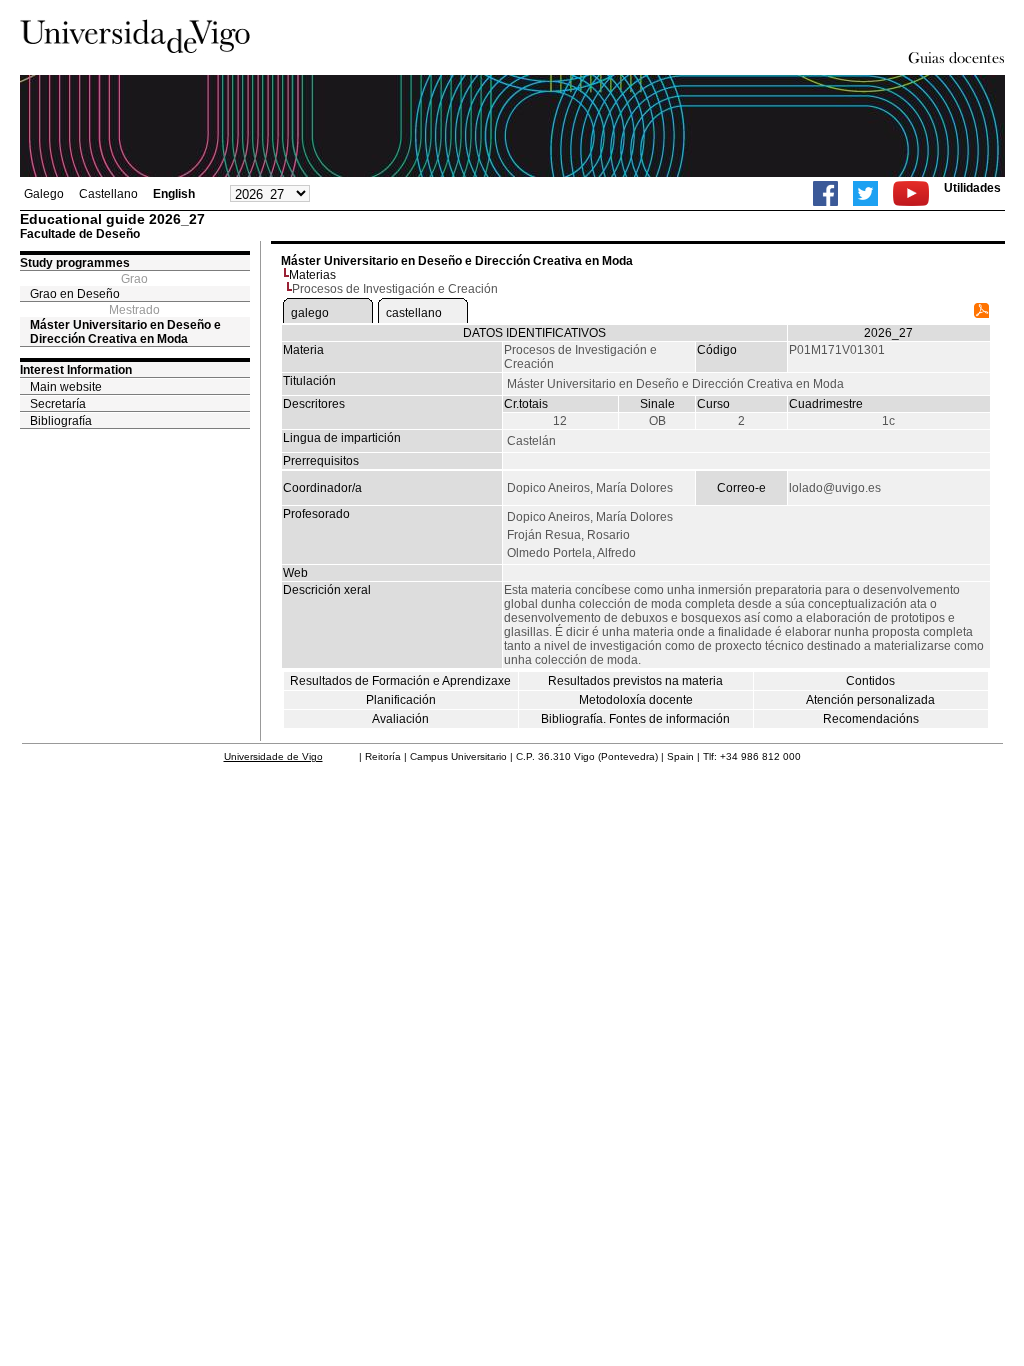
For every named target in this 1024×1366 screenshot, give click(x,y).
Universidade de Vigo (273, 756)
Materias (312, 275)
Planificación (401, 700)
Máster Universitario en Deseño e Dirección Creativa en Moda (125, 332)
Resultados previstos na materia (635, 681)
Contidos (870, 681)
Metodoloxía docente (636, 700)
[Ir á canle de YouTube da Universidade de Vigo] (911, 193)
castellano (414, 313)
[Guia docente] (981, 314)
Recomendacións (871, 719)
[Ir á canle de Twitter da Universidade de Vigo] (865, 193)
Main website (66, 387)
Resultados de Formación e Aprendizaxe (400, 681)
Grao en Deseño (75, 294)
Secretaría (58, 404)
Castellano (108, 194)
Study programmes (75, 263)
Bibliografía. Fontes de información (635, 719)
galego (310, 313)
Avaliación (400, 719)
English (174, 194)
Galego (44, 194)
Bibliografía (61, 421)
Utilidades (972, 188)
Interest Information (76, 370)
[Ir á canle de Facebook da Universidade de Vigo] (825, 193)
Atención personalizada (870, 700)
